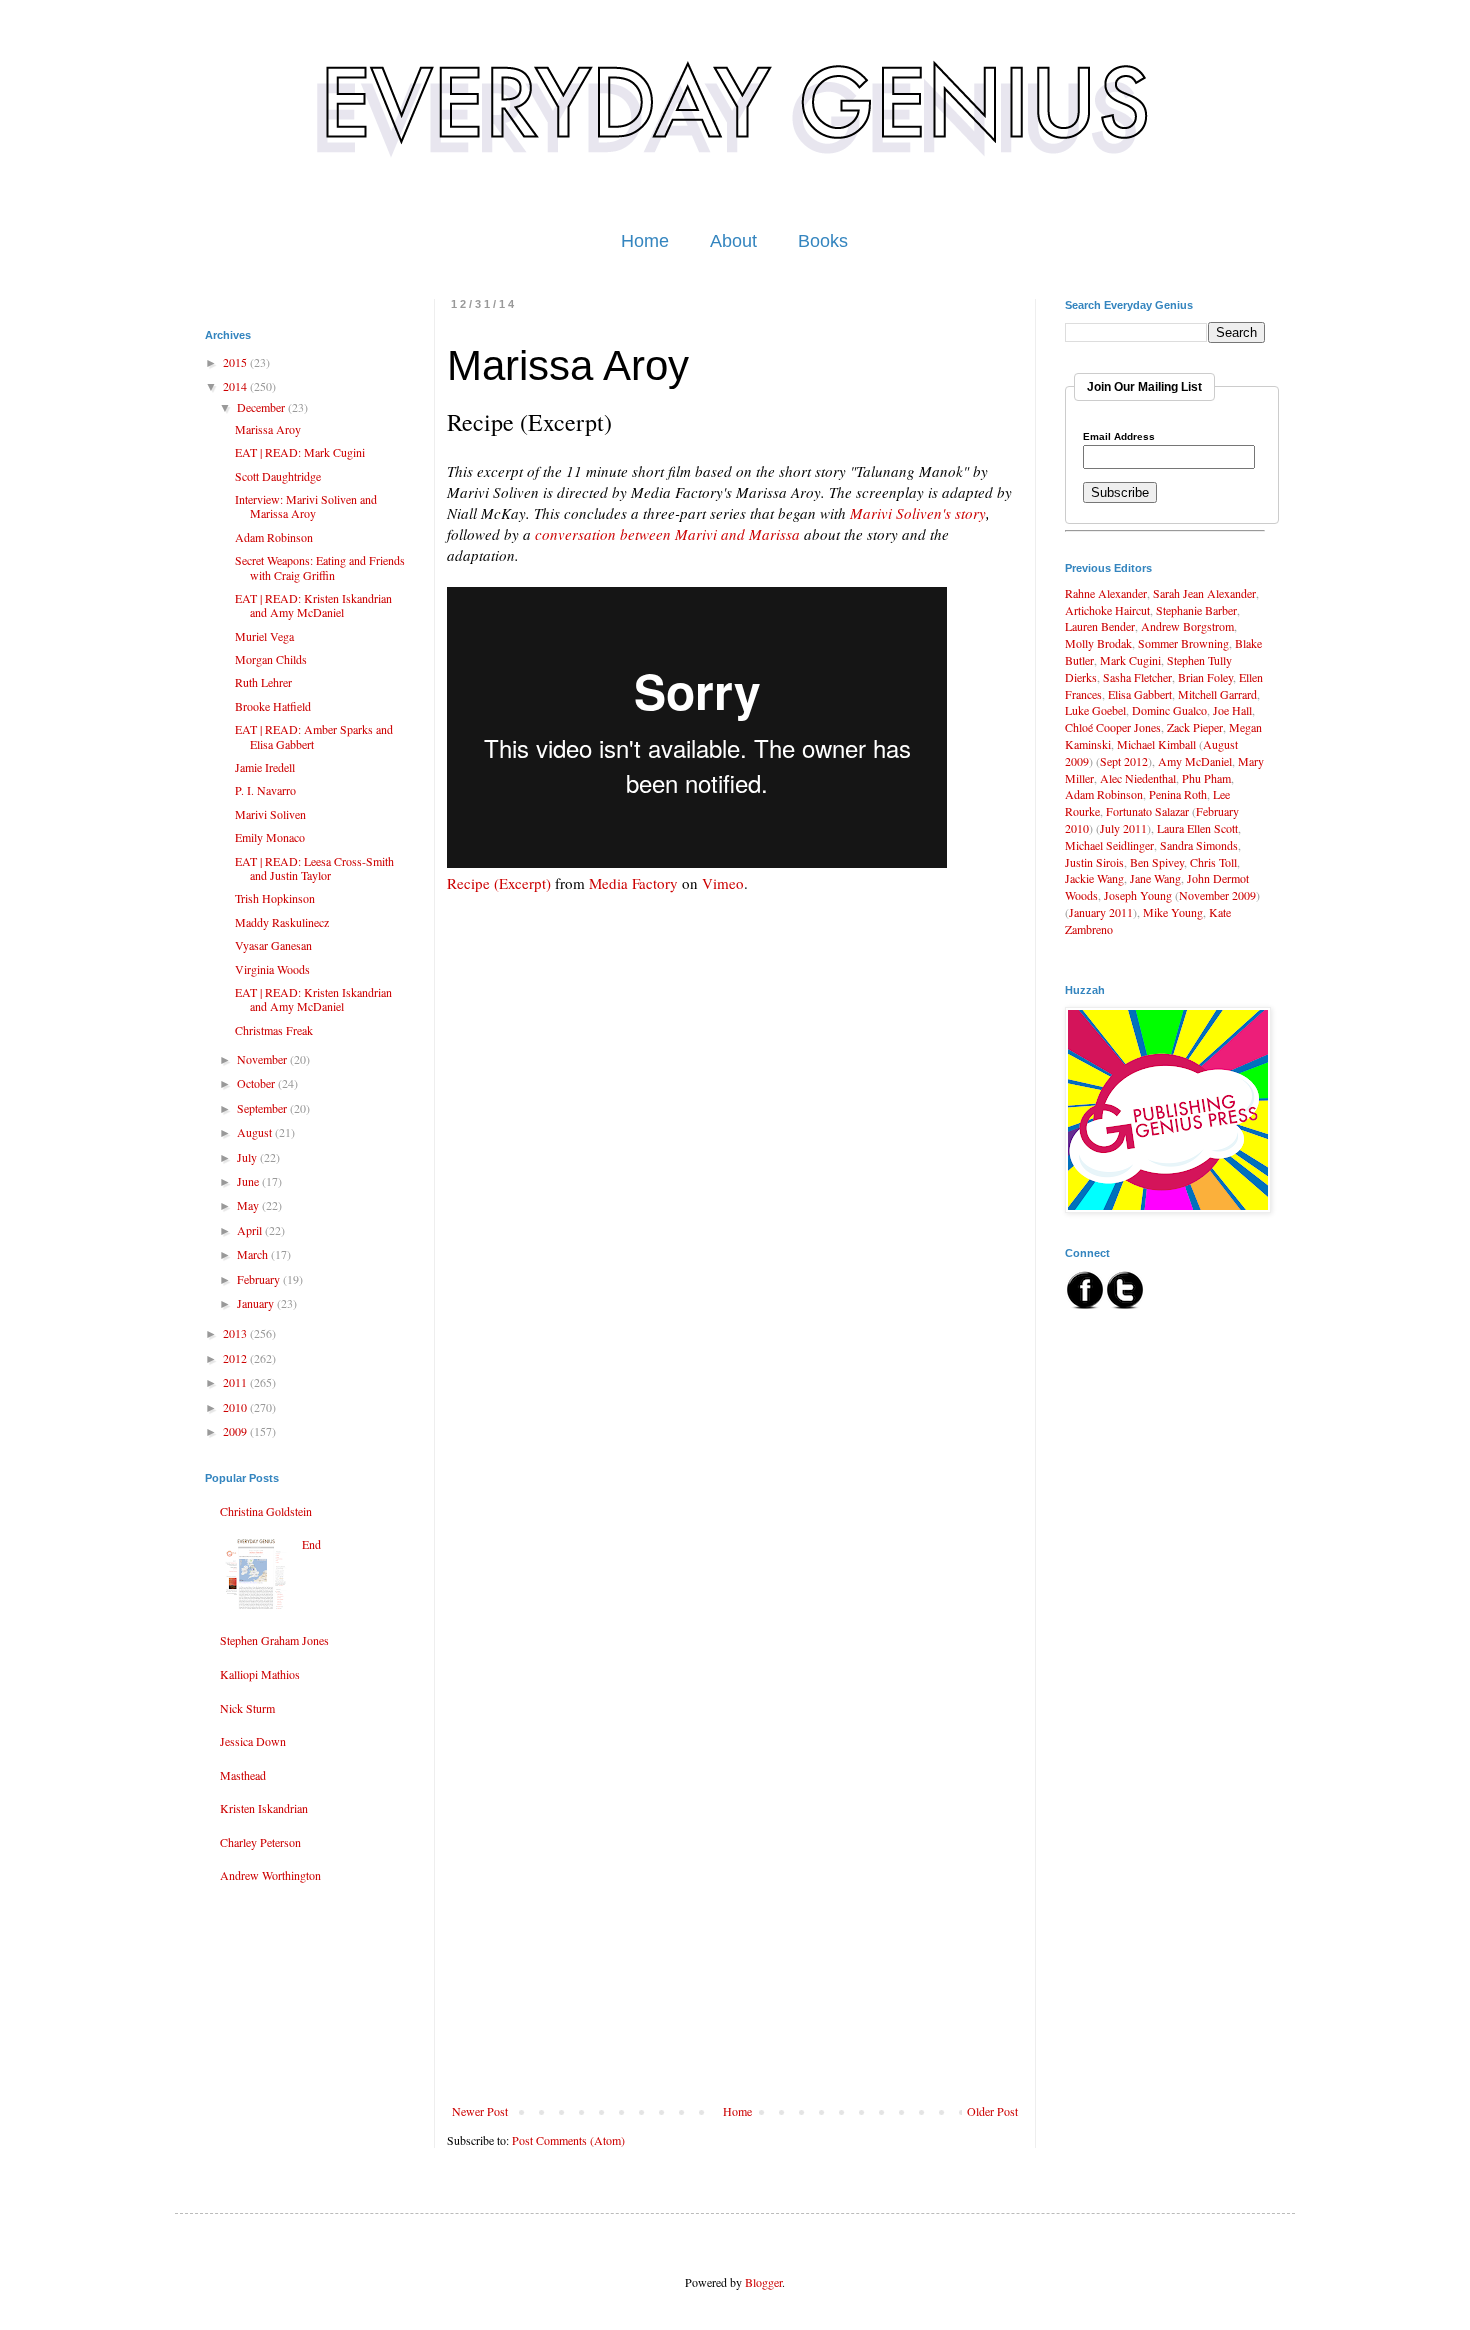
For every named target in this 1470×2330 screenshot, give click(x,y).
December (262, 407)
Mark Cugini (1130, 660)
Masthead (243, 1775)
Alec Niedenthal (1138, 778)
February (260, 1279)
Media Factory (633, 883)
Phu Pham (1206, 778)
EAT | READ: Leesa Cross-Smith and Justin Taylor (314, 868)
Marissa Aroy (268, 429)
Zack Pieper (1195, 727)
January (257, 1303)
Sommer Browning (1183, 643)
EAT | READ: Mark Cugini (300, 452)
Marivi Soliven (270, 814)
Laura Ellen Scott (1197, 828)
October (257, 1083)
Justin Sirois (1094, 862)
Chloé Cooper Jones (1113, 727)
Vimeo (723, 883)
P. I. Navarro (265, 790)
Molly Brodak (1098, 643)
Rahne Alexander (1106, 593)
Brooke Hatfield (273, 706)
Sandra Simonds (1199, 845)
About (733, 241)
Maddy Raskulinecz (282, 922)
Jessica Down (253, 1741)
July (248, 1157)
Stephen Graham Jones (274, 1640)
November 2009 (1217, 895)
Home (645, 241)
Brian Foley (1205, 677)
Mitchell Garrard (1217, 694)
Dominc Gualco (1169, 710)
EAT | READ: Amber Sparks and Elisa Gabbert (314, 736)
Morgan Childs (271, 659)
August (256, 1132)
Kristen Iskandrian (264, 1808)
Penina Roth (1178, 794)
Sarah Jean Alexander (1204, 593)
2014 (236, 386)
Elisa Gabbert (1140, 694)
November (263, 1059)
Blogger (763, 2282)
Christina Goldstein (266, 1511)
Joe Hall (1232, 710)
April (251, 1230)
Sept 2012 (1124, 761)
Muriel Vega (264, 636)
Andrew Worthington (270, 1875)
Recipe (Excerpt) (499, 883)
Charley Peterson (260, 1842)
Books (823, 241)
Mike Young (1173, 912)
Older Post (992, 2111)
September (263, 1108)
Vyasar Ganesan (273, 945)
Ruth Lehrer (263, 682)
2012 (236, 1358)
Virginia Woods (272, 969)
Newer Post (480, 2111)
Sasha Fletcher (1137, 677)
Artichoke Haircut (1107, 610)
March (254, 1254)
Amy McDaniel (1195, 761)
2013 (236, 1333)
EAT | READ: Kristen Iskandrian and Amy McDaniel (313, 605)
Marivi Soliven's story (918, 513)
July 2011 (1123, 828)
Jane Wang (1155, 878)
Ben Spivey (1157, 862)
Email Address (1119, 437)
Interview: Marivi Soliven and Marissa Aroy (306, 506)
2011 (236, 1382)
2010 (236, 1407)
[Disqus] (735, 1321)
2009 (236, 1431)
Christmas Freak (274, 1030)
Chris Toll (1213, 862)
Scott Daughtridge (278, 476)
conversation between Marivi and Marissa (667, 534)
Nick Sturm (247, 1708)
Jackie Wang (1094, 878)
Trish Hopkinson (275, 898)
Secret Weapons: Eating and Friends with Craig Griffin (320, 567)
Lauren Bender (1100, 626)
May (249, 1205)
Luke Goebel (1095, 710)
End (311, 1544)
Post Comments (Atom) (568, 2140)
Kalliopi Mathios (260, 1674)
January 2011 (1101, 912)
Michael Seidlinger (1109, 845)
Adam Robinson (274, 537)
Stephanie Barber (1196, 610)
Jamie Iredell (265, 767)
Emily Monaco (270, 837)
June (249, 1181)
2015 (236, 362)
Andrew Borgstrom (1187, 626)
